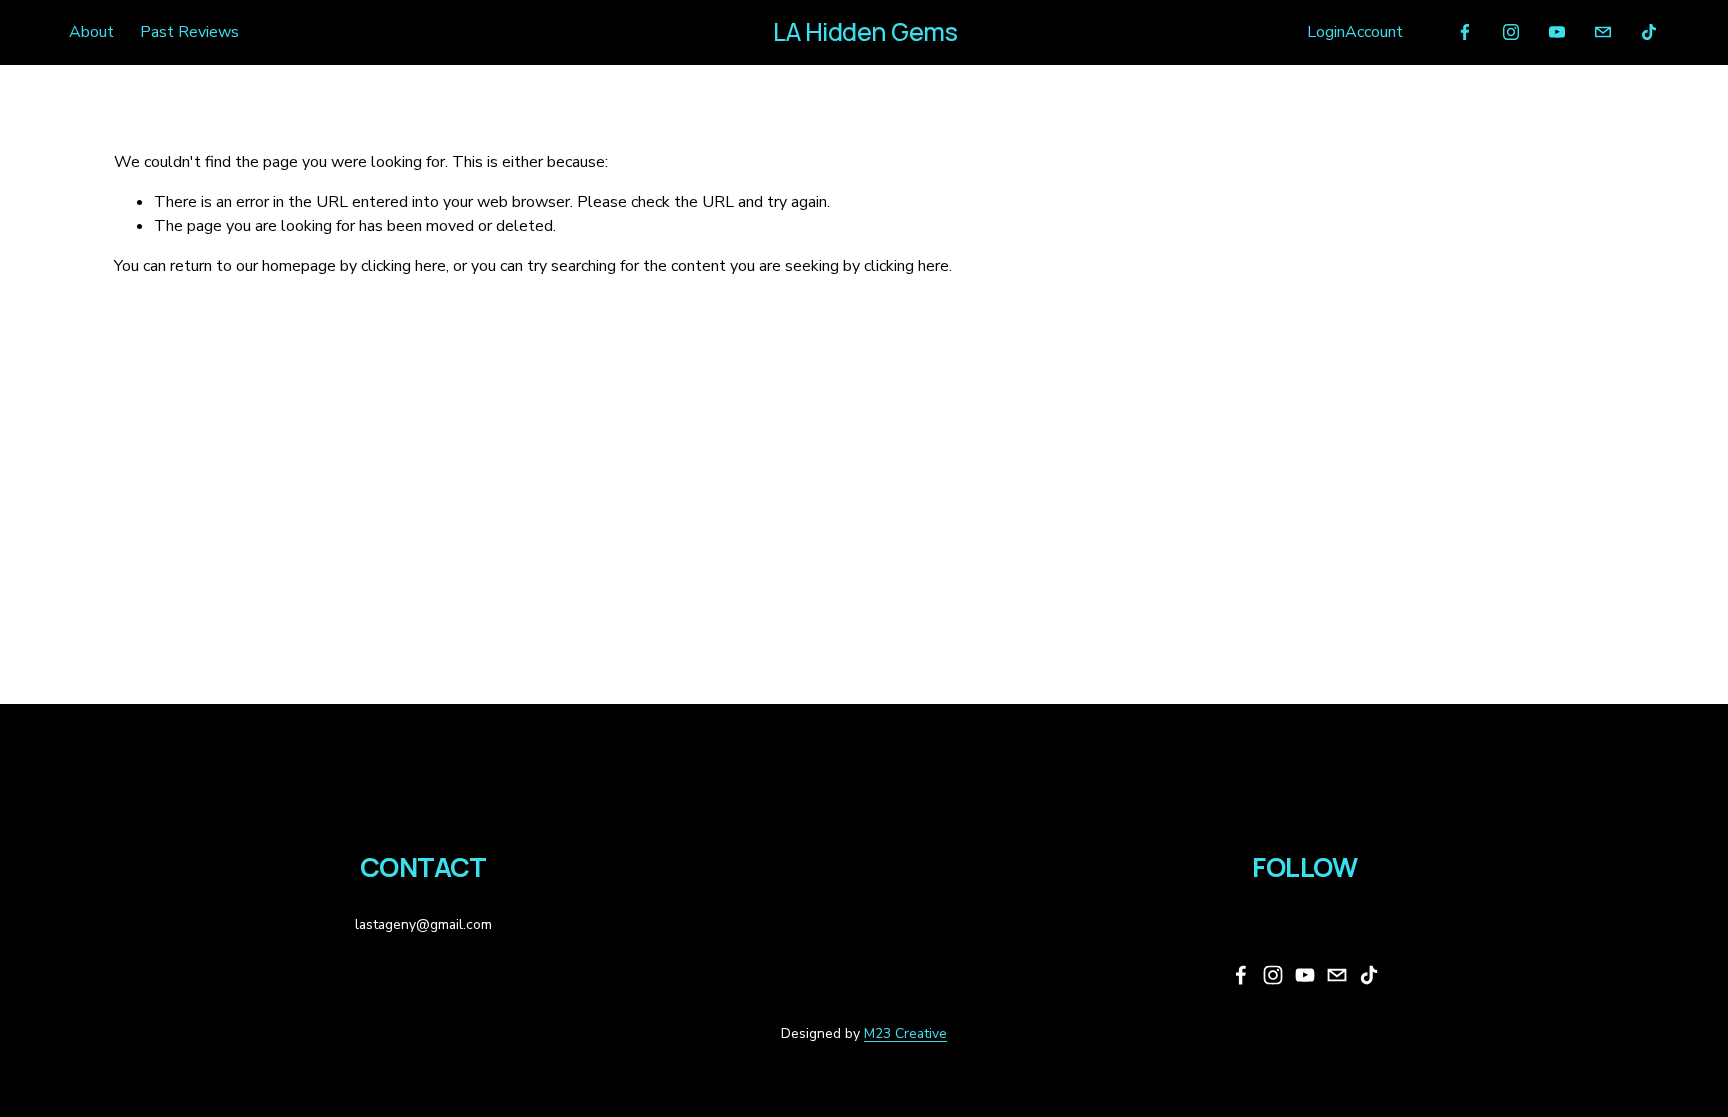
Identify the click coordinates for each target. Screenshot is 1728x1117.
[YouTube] (1557, 32)
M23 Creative (905, 1033)
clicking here (403, 266)
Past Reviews (189, 32)
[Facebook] (1465, 32)
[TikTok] (1649, 32)
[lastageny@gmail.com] (1603, 32)
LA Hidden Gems (865, 31)
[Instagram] (1511, 32)
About (91, 32)
